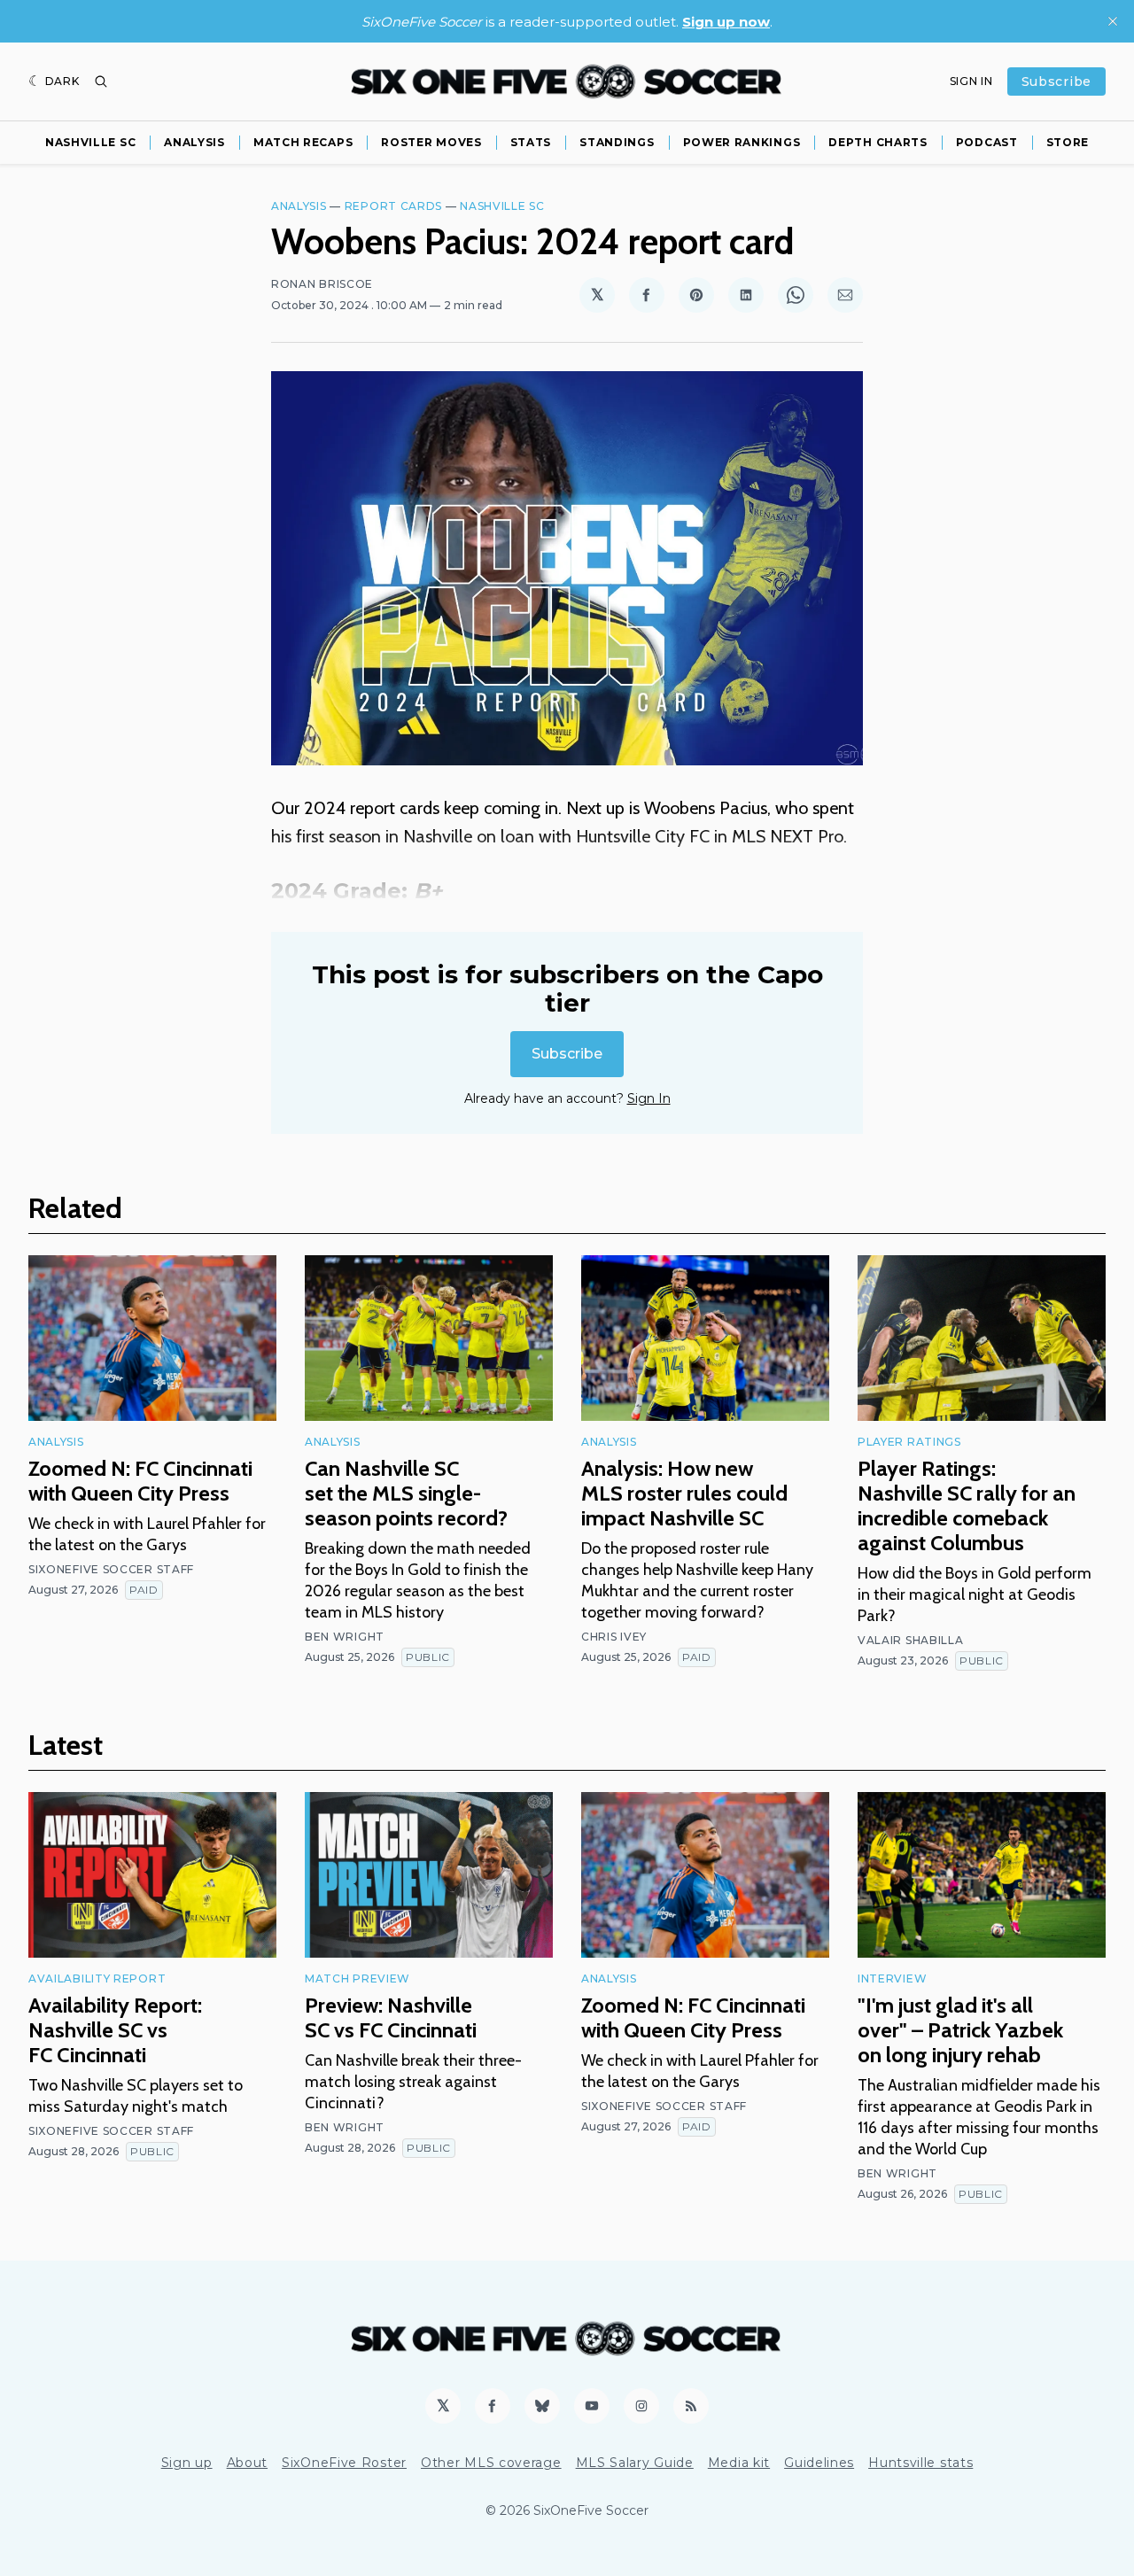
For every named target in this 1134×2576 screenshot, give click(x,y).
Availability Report (97, 1979)
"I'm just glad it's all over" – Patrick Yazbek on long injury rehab (960, 2030)
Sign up (187, 2463)
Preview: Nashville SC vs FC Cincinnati (391, 2017)
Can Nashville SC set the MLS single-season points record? (406, 1493)
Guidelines (819, 2463)
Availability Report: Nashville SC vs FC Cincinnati (115, 2030)
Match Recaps (303, 142)
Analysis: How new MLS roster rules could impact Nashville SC (684, 1493)
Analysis (194, 142)
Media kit (739, 2463)
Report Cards (393, 206)
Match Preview (357, 1979)
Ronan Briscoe (322, 284)
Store (1068, 142)
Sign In (971, 81)
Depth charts (878, 142)
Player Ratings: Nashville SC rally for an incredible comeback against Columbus (967, 1505)
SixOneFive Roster (344, 2463)
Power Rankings (742, 142)
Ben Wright (345, 1637)
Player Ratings (909, 1442)
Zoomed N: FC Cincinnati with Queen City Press (140, 1481)
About (248, 2463)
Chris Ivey (614, 1637)
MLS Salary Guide (635, 2463)
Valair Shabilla (911, 1640)
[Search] (101, 81)
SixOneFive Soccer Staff (111, 1569)
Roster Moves (431, 142)
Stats (531, 142)
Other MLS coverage (491, 2463)
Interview (892, 1979)
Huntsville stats (920, 2463)
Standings (617, 142)
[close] (1113, 21)
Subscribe (1056, 81)
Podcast (987, 142)
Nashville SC (90, 142)
